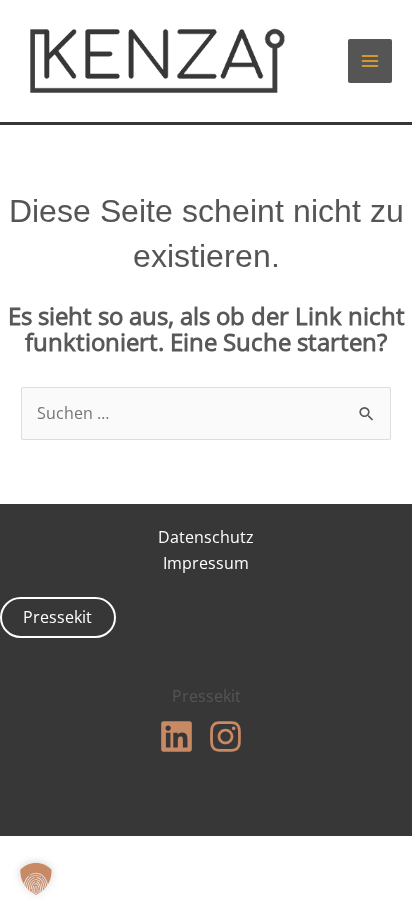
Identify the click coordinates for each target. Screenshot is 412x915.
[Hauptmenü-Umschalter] (370, 61)
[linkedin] (182, 736)
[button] (36, 879)
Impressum (206, 563)
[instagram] (231, 736)
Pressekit (57, 617)
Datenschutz (206, 537)
